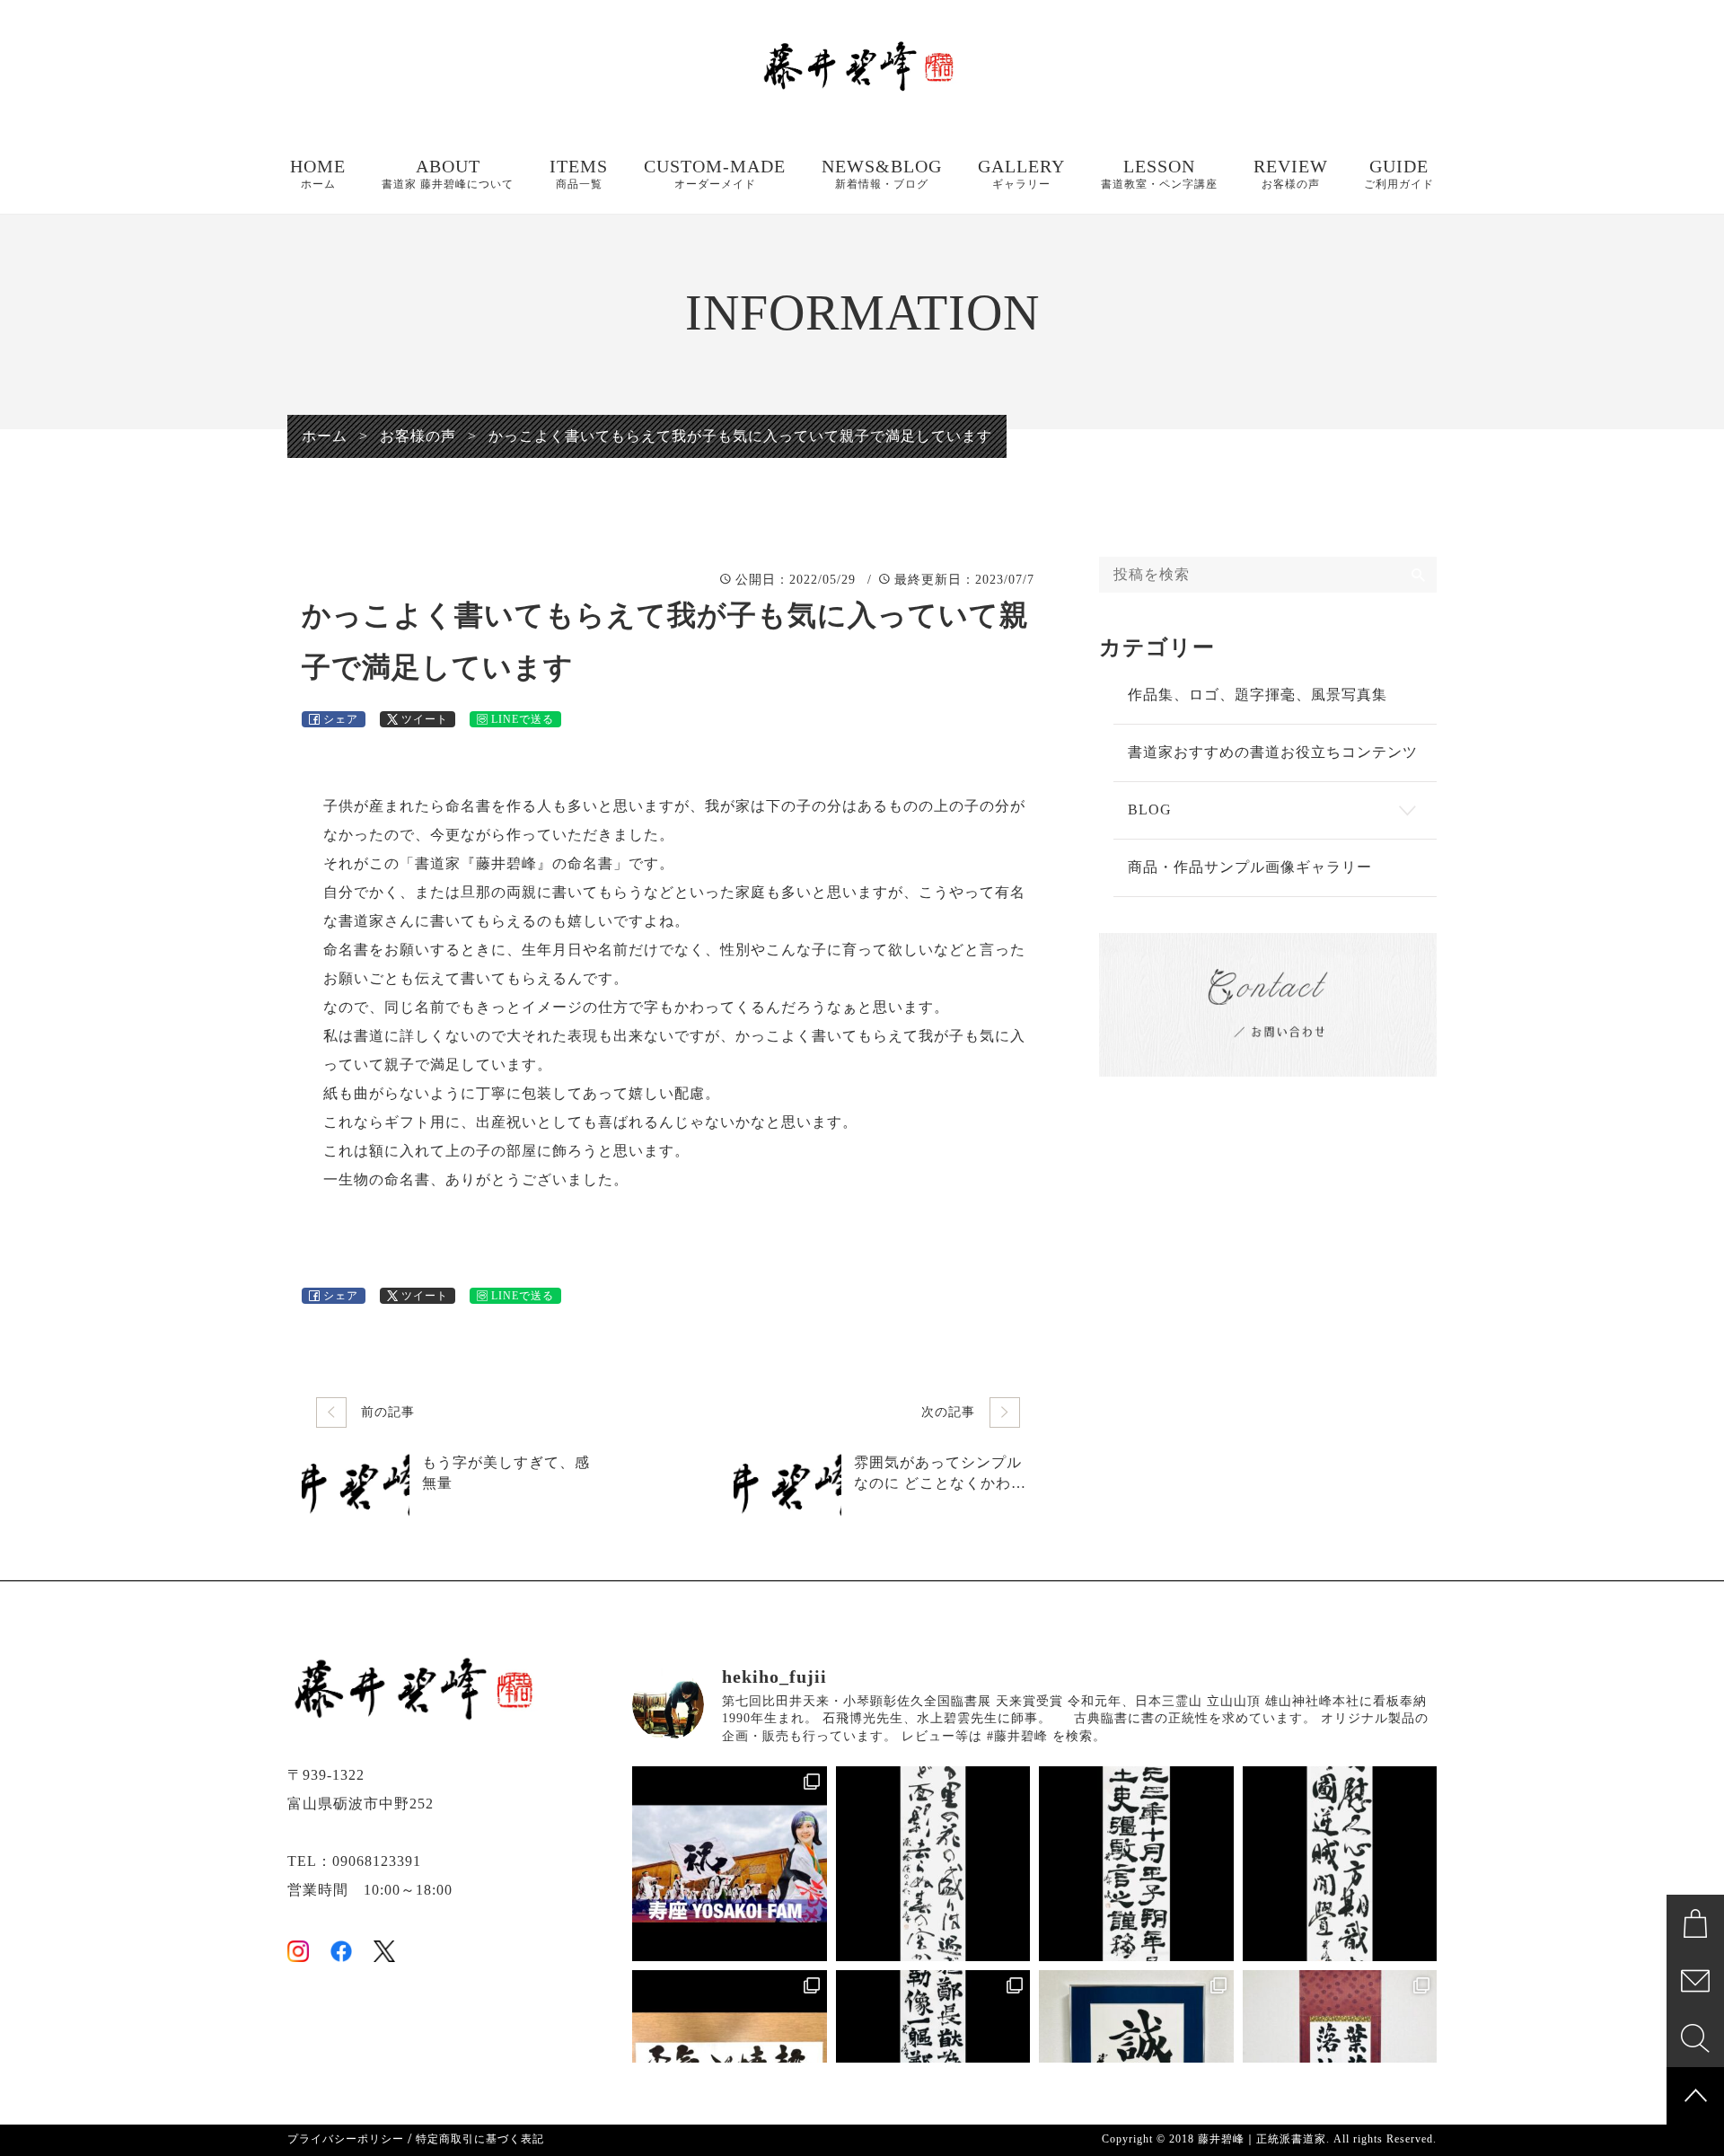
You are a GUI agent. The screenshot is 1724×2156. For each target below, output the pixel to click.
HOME (318, 173)
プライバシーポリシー (346, 2139)
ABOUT (448, 173)
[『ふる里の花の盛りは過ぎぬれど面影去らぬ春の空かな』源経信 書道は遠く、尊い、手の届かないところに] (933, 1864)
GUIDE (1399, 173)
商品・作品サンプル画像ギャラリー (1250, 867)
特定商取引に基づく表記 (480, 2139)
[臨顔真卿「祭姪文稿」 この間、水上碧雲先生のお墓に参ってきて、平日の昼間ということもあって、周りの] (1340, 1864)
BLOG (1150, 810)
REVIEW (1291, 173)
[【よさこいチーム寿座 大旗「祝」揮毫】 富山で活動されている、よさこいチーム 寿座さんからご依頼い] (730, 1864)
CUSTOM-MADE (715, 173)
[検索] (1419, 575)
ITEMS (579, 173)
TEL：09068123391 (354, 1861)
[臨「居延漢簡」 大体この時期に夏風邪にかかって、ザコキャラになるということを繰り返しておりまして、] (1136, 1864)
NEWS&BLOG (882, 173)
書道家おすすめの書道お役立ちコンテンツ (1273, 752)
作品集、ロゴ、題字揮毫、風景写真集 (1258, 695)
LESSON (1159, 173)
